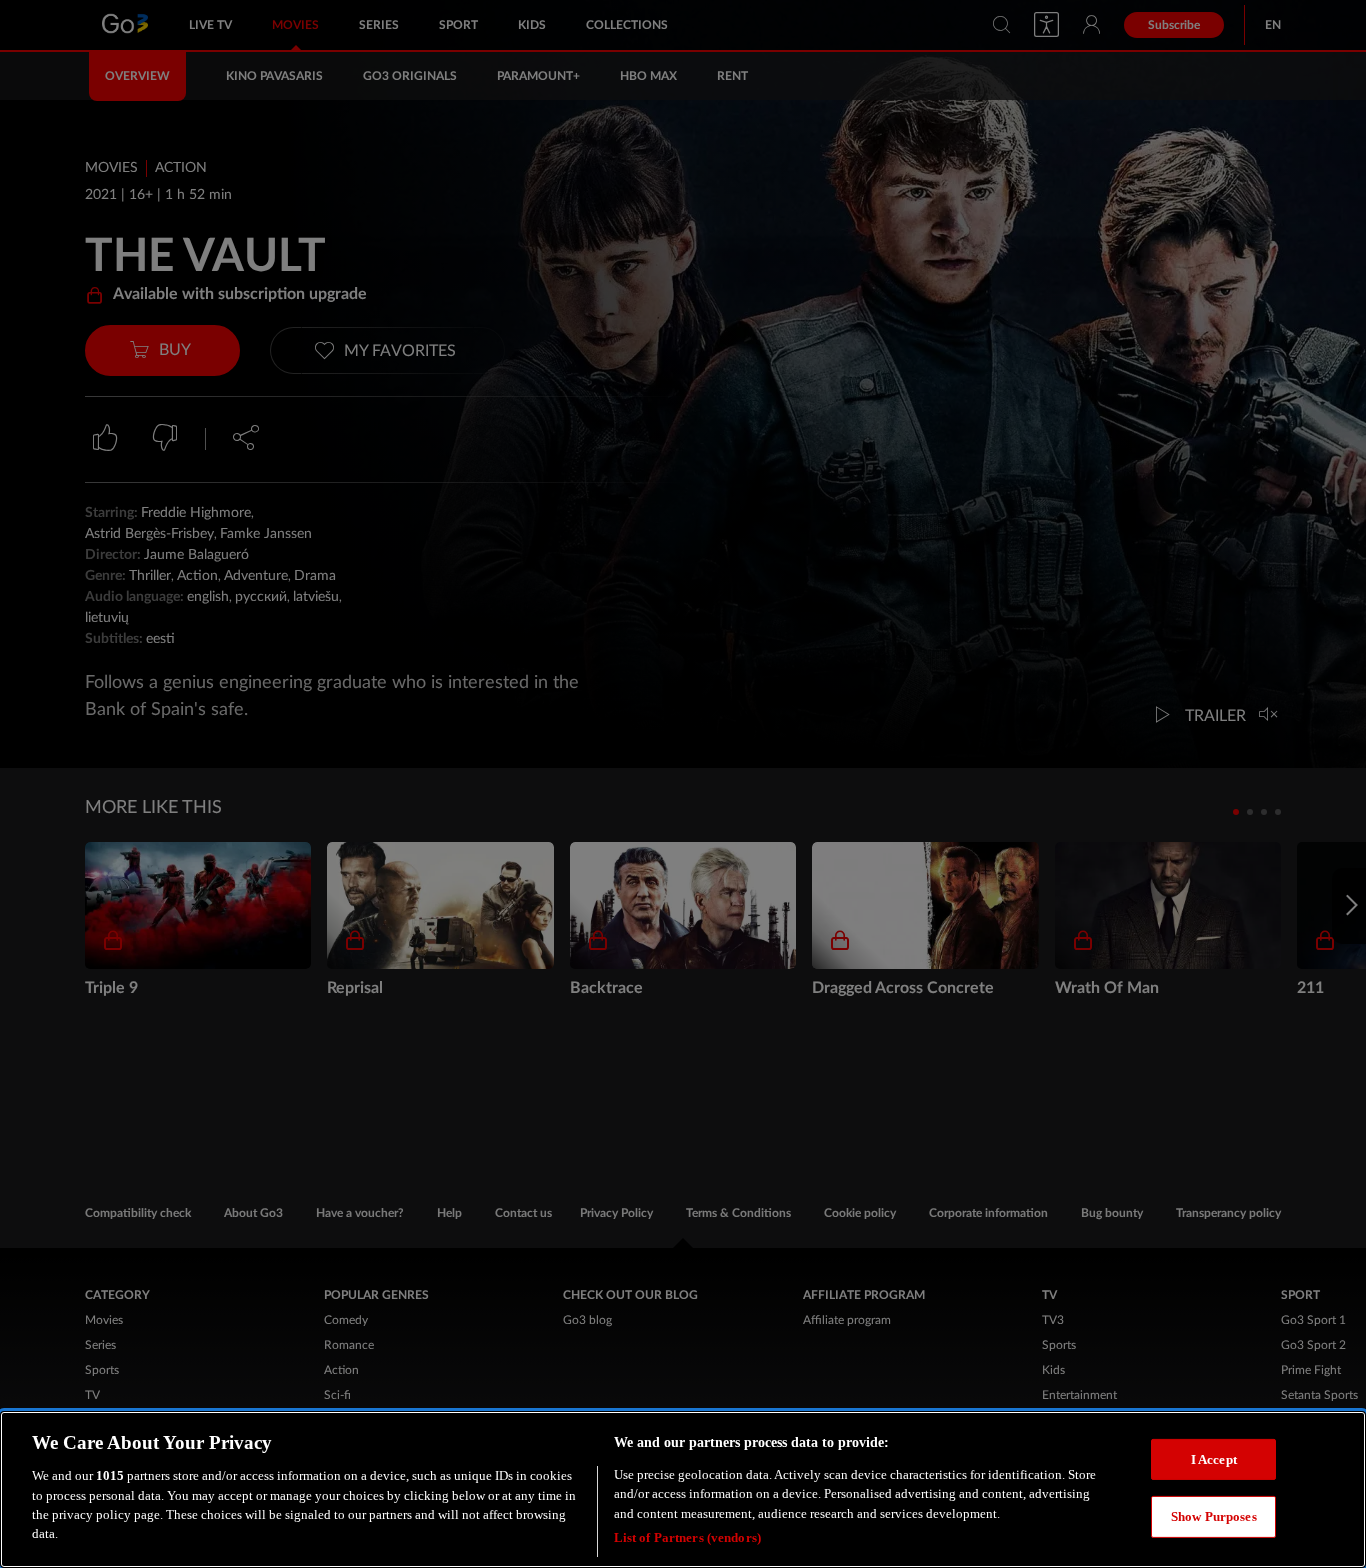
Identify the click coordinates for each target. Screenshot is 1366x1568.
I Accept (1214, 1458)
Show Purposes (1214, 1516)
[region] (683, 1489)
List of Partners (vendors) (687, 1537)
